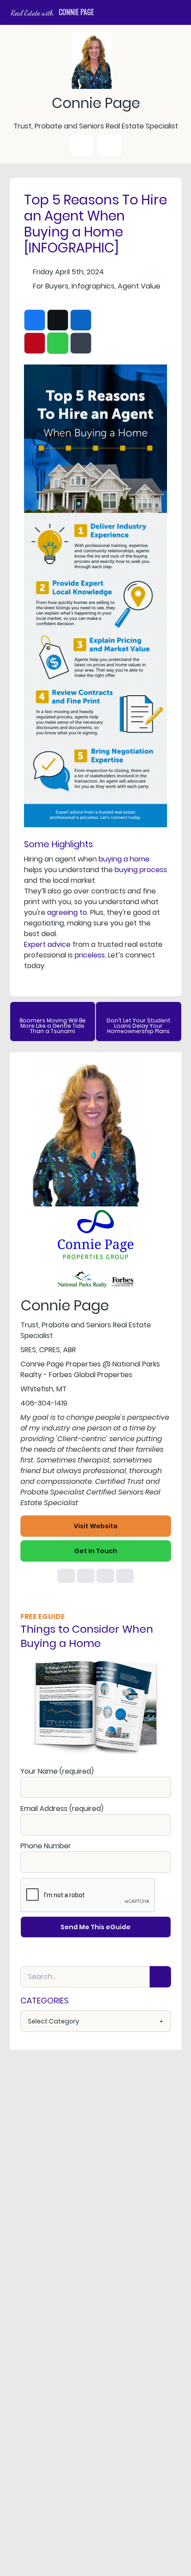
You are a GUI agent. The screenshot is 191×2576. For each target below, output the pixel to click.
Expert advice (47, 944)
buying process (141, 870)
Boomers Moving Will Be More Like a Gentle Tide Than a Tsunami (53, 1026)
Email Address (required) (62, 1809)
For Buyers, (51, 286)
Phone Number (46, 1846)
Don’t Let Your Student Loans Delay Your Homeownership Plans (139, 1026)
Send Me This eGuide (95, 1927)
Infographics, (94, 286)
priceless (90, 955)
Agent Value (139, 286)
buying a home (124, 859)
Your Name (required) (57, 1771)
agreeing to (67, 912)
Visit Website (96, 1526)
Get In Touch (96, 1551)
